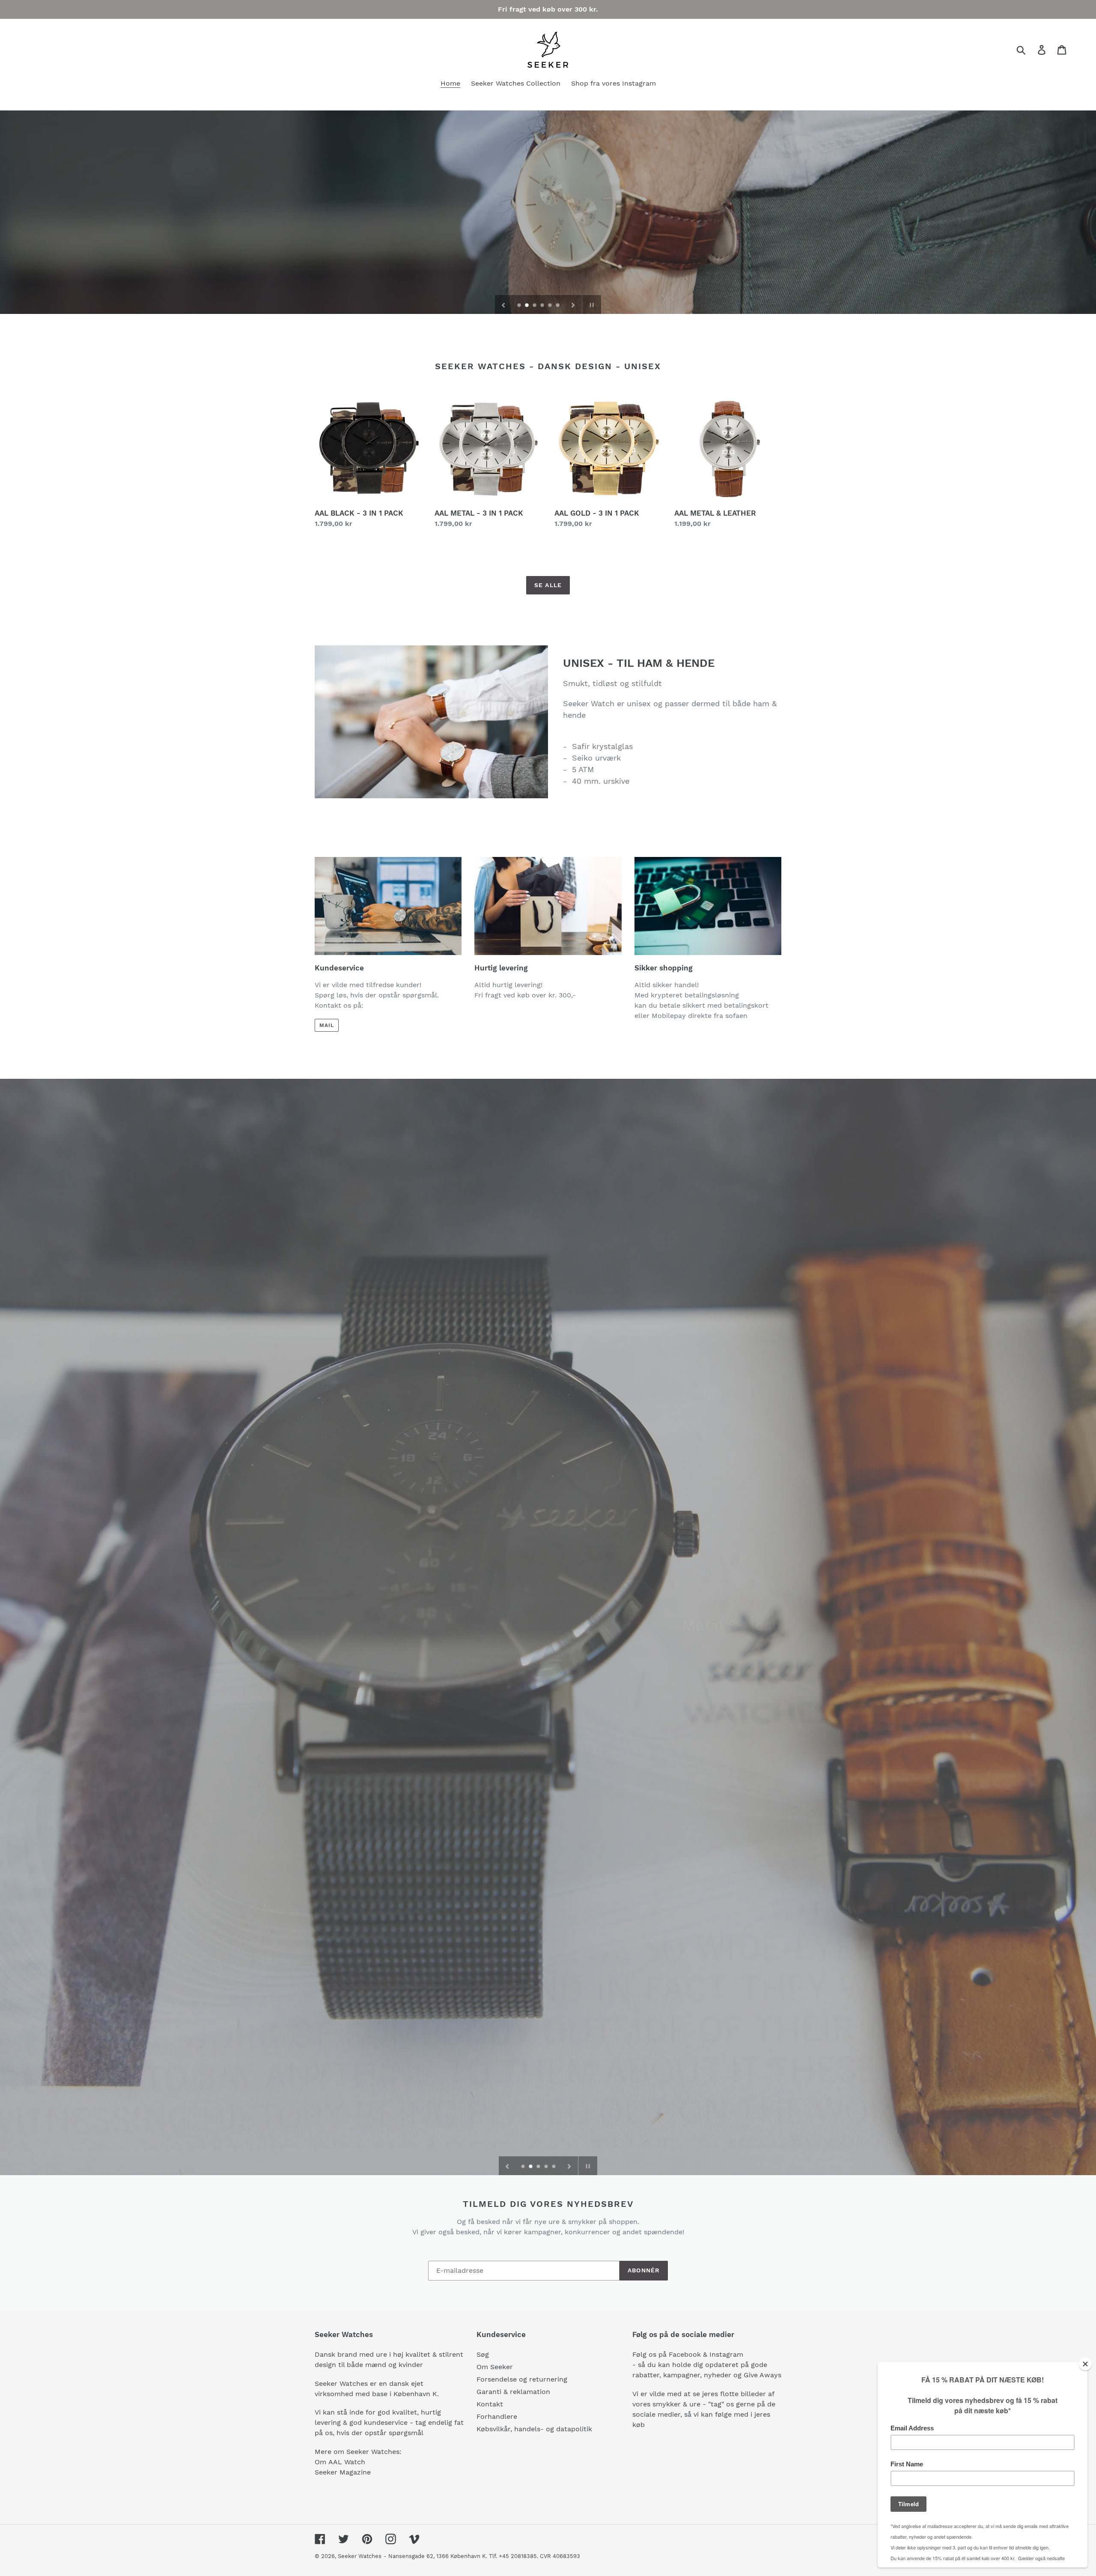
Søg (483, 2354)
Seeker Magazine (343, 2472)
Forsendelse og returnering (522, 2379)
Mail (327, 1025)
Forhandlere (497, 2416)
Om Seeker (495, 2367)
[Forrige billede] (503, 304)
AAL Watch (347, 2462)
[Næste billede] (573, 304)
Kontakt (490, 2404)
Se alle (548, 585)
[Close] (1085, 2364)
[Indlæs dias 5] (551, 306)
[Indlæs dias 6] (558, 306)
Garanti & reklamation (513, 2392)
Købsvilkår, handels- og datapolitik (534, 2429)
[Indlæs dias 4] (543, 306)
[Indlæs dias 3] (535, 306)
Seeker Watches (360, 2556)
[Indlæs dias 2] (527, 306)
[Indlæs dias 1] (520, 306)
